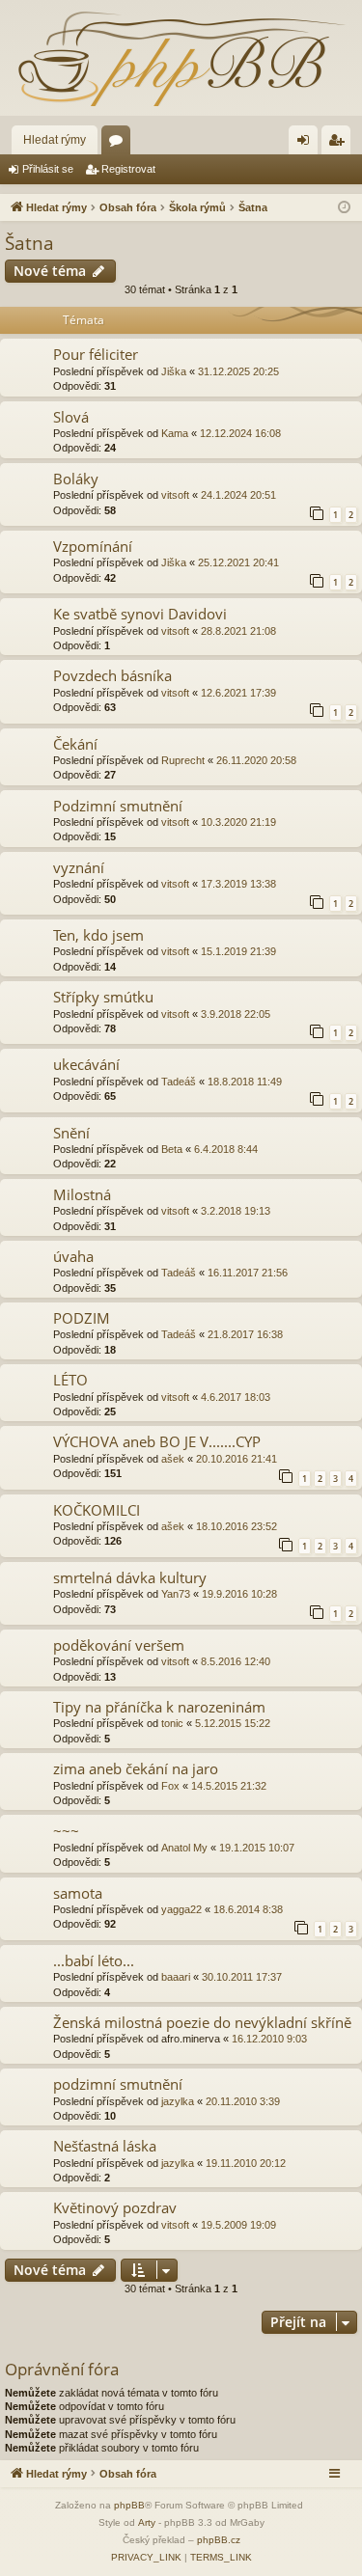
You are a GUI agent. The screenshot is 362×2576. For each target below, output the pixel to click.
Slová (71, 417)
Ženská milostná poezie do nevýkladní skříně (202, 2022)
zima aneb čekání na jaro (136, 1768)
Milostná (82, 1194)
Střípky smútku (103, 997)
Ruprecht (183, 760)
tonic (172, 1723)
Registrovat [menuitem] (340, 144)
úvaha (73, 1256)
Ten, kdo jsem (98, 935)
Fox (170, 1786)
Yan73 (176, 1594)
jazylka (178, 2101)
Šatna (29, 243)
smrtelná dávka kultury (130, 1577)
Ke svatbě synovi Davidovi (140, 614)
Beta (172, 1149)
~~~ (66, 1830)
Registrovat (128, 169)
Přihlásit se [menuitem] (307, 144)
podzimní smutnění (118, 2084)
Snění (71, 1133)
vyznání (79, 867)
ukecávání (86, 1064)
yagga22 (181, 1909)
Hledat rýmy (55, 140)
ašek (173, 1459)
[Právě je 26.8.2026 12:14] (344, 208)
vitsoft (175, 495)
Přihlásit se (48, 169)
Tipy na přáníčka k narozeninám (159, 1707)
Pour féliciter (96, 354)
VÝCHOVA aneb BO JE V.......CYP (157, 1441)
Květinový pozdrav (115, 2207)
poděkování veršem (119, 1645)
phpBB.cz (219, 2540)
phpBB (129, 2505)
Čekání (75, 744)
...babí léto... (94, 1960)
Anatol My (184, 1848)
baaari (176, 1977)
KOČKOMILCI (97, 1510)
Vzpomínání (93, 546)
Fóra (120, 144)
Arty (147, 2522)
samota (78, 1893)
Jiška (174, 371)
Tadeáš (179, 1082)
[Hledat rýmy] (181, 58)
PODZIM (82, 1318)
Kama (175, 433)
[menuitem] (146, 2558)
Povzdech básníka (112, 675)
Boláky (76, 479)
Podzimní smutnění (118, 806)
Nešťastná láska (105, 2146)
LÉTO (70, 1380)
